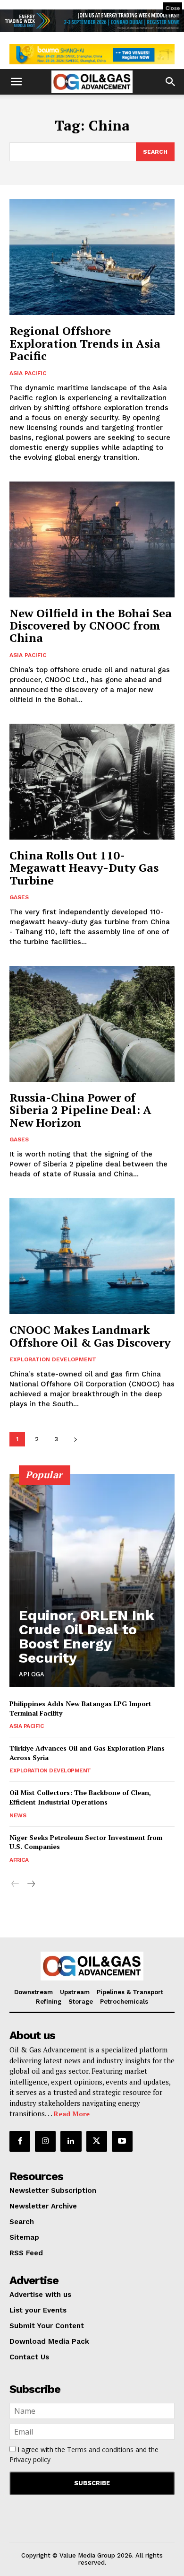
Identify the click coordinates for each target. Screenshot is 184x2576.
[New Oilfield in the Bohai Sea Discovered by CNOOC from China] (92, 539)
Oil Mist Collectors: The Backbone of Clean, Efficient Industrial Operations (80, 1797)
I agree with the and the (84, 2454)
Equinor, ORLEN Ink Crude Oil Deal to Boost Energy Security (87, 1636)
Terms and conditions (100, 2449)
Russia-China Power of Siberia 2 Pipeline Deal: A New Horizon (80, 1110)
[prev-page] (15, 1884)
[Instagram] (45, 2141)
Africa (19, 1860)
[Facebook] (20, 2141)
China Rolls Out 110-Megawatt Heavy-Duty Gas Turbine (84, 868)
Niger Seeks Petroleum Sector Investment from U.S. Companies (86, 1842)
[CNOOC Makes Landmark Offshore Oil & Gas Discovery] (92, 1256)
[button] (16, 82)
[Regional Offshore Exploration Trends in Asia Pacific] (92, 257)
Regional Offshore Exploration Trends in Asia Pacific (85, 343)
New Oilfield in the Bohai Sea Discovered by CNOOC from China (91, 626)
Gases (19, 897)
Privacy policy (30, 2459)
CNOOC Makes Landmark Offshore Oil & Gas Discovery (90, 1336)
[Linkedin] (71, 2141)
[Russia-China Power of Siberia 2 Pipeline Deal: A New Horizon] (92, 1024)
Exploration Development (53, 1359)
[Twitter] (97, 2141)
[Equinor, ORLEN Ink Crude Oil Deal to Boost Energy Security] (92, 1580)
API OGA (32, 1674)
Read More (72, 2114)
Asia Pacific (28, 373)
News (18, 1815)
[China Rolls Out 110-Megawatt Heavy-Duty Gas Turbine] (92, 782)
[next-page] (75, 1439)
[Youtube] (122, 2141)
